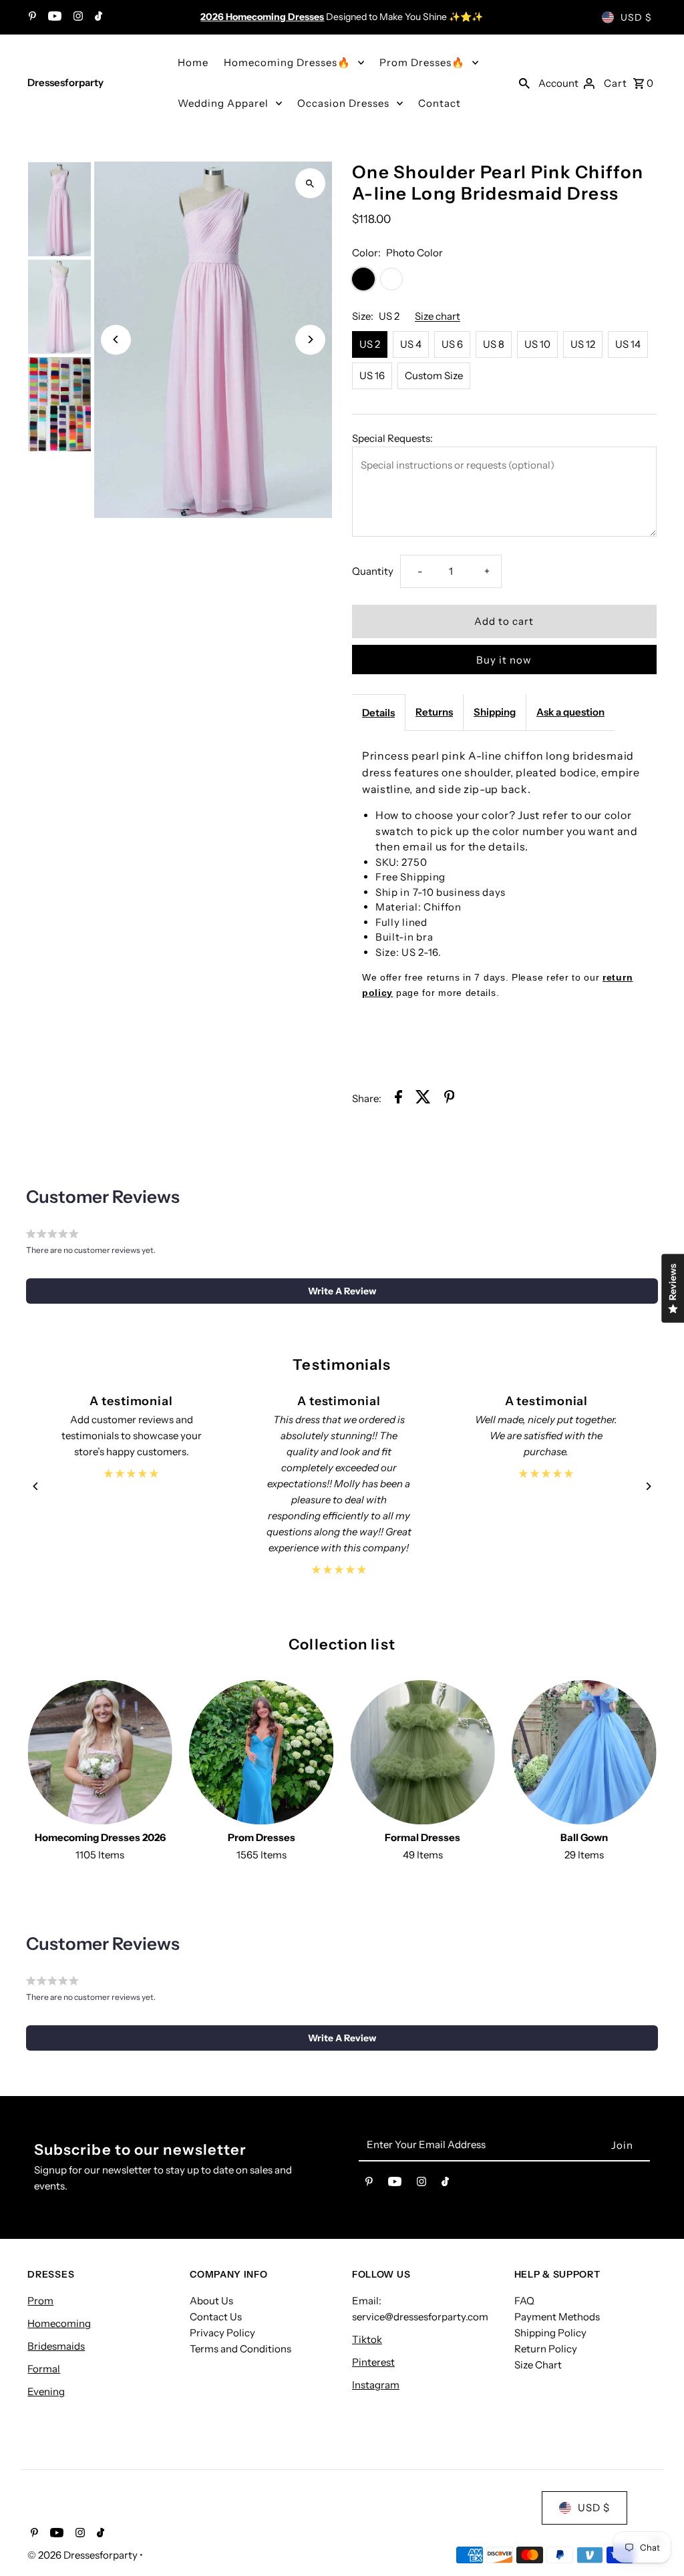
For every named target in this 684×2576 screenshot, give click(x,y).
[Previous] (116, 339)
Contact (440, 103)
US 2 (370, 344)
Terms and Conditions (240, 2349)
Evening (46, 2391)
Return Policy (546, 2349)
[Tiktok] (97, 17)
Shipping (495, 712)
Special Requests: (392, 438)
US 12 (583, 344)
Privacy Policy (222, 2333)
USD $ (636, 17)
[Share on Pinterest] (450, 1099)
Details (378, 713)
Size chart (438, 316)
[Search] (524, 83)
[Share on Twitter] (423, 1099)
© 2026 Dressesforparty (83, 2555)
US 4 (411, 344)
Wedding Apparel (223, 103)
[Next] (310, 339)
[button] (342, 1291)
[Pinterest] (31, 17)
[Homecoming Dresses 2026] (100, 1753)
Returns (434, 712)
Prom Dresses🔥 (422, 62)
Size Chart (538, 2365)
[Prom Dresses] (262, 1753)
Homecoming (59, 2323)
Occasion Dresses (343, 103)
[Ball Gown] (584, 1753)
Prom (40, 2301)
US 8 (494, 344)
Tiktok (367, 2339)
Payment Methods (557, 2317)
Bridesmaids (56, 2346)
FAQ (524, 2301)
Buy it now (504, 660)
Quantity (373, 571)
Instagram (376, 2385)
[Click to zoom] (310, 183)
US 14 (628, 344)
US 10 (537, 344)
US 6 (452, 344)
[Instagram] (76, 17)
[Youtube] (53, 17)
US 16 (372, 375)
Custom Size (434, 375)
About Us (211, 2301)
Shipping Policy (550, 2333)
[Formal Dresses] (422, 1753)
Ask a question (570, 712)
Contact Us (216, 2317)
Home (193, 62)
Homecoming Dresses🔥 (287, 62)
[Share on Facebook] (398, 1099)
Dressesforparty (65, 82)
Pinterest (373, 2362)
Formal (44, 2369)
